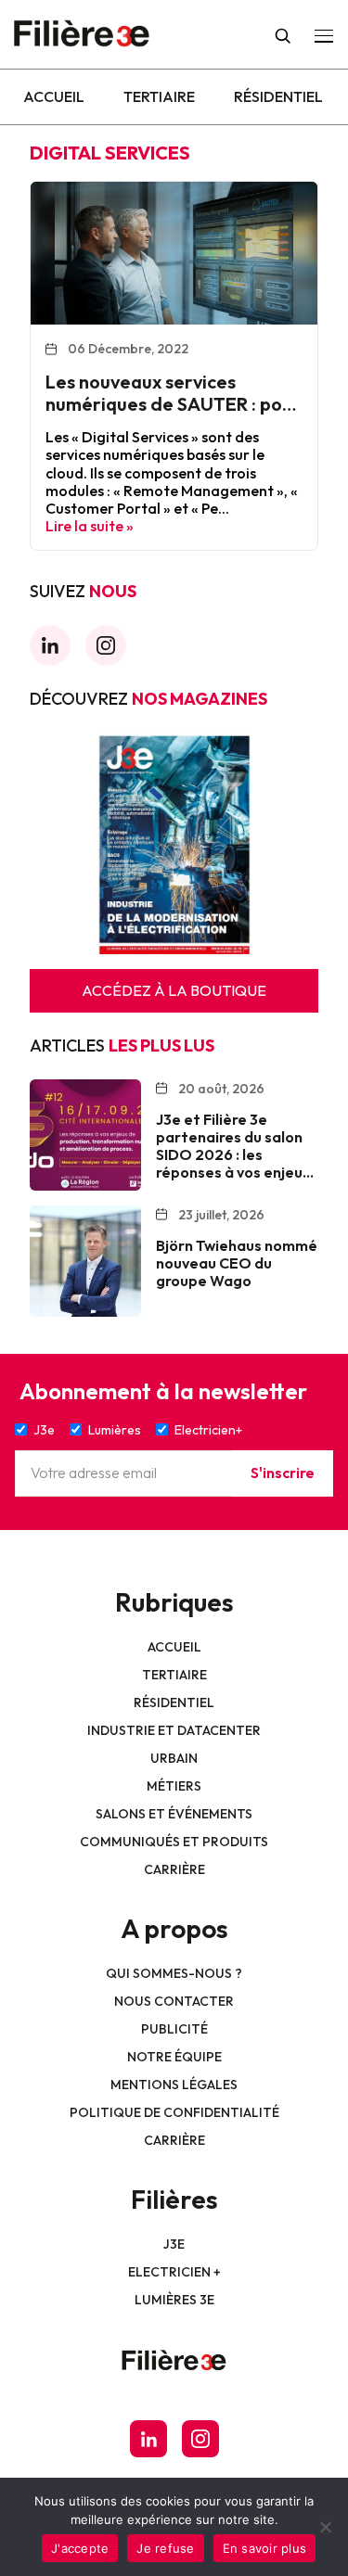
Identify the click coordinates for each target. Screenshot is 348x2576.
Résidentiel (278, 96)
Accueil (54, 96)
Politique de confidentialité (174, 2112)
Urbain (174, 1758)
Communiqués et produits (174, 1842)
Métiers (174, 1786)
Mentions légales (174, 2085)
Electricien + (174, 2272)
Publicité (174, 2029)
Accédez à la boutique (174, 990)
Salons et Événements (174, 1814)
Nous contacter (174, 2001)
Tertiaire (159, 96)
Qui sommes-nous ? (174, 1973)
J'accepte (80, 2548)
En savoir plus (265, 2548)
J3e (174, 2244)
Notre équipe (174, 2057)
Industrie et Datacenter (174, 1730)
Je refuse (165, 2548)
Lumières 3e (174, 2300)
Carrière (174, 1869)
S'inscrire (283, 1473)
